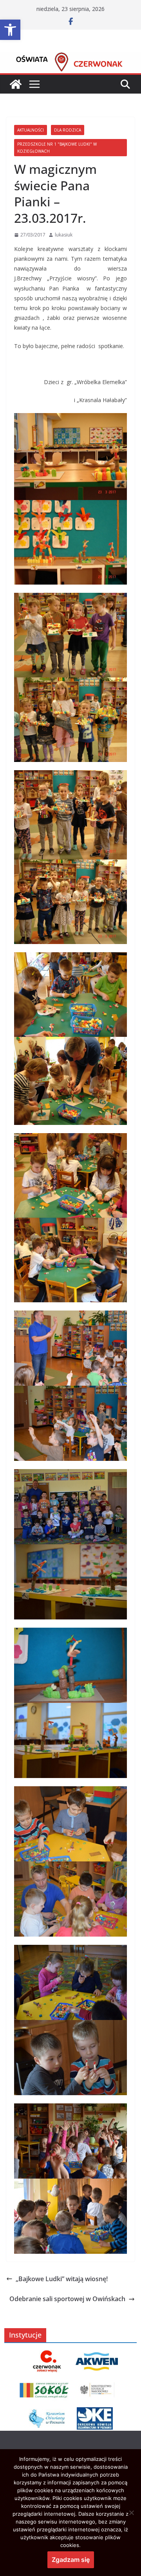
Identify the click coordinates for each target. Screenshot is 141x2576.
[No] (131, 2513)
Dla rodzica (68, 130)
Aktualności (31, 130)
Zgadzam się (71, 2560)
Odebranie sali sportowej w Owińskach (67, 2299)
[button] (10, 30)
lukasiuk (64, 235)
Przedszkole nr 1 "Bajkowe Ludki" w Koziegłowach (57, 148)
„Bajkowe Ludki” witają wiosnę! (62, 2279)
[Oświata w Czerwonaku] (70, 58)
